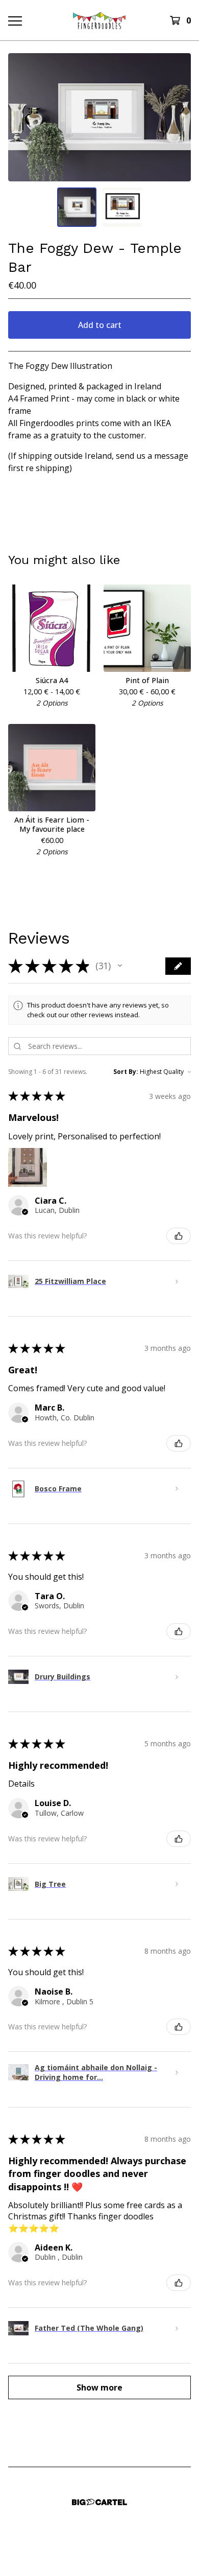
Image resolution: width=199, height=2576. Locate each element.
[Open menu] (15, 20)
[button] (120, 966)
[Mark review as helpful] (179, 1236)
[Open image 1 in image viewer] (99, 117)
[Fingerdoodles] (99, 20)
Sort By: (126, 1072)
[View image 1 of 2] (77, 207)
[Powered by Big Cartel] (99, 2502)
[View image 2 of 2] (122, 207)
